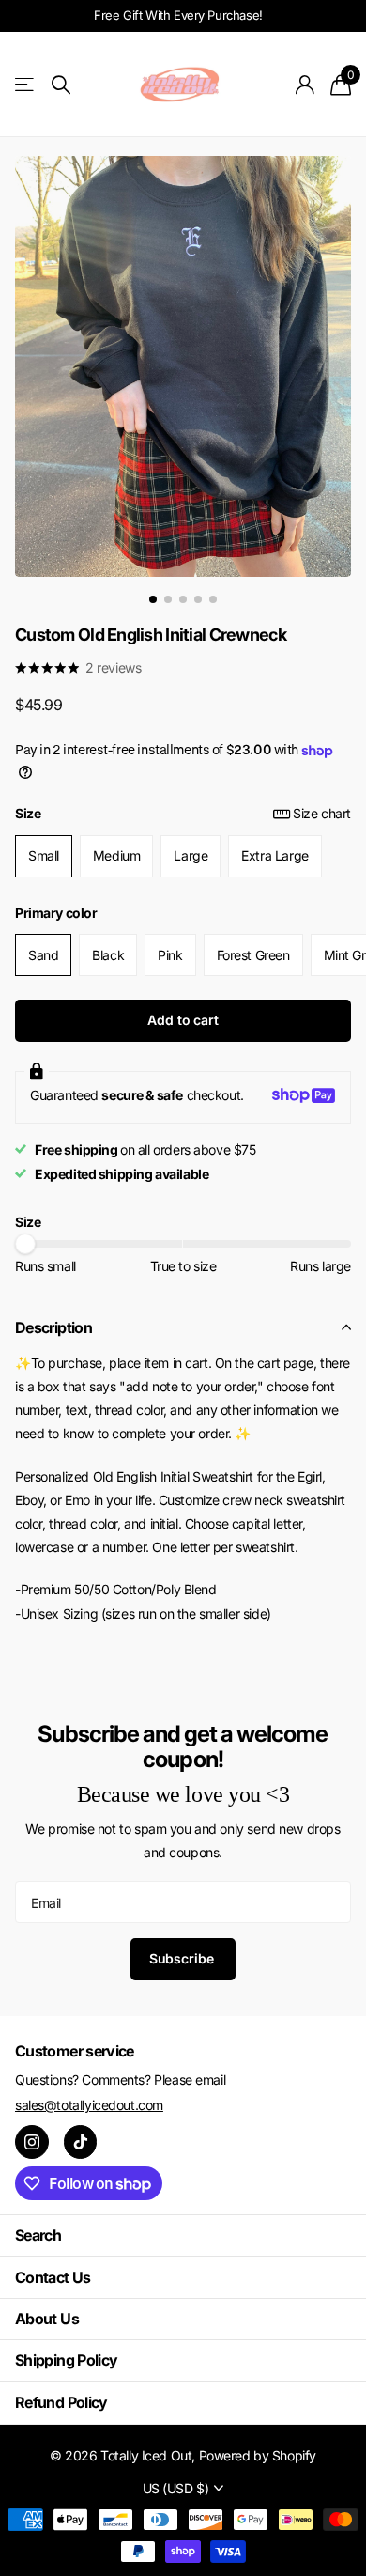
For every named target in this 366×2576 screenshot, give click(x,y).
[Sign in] (305, 85)
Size (183, 813)
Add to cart (183, 1020)
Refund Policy (61, 2402)
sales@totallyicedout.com (89, 2105)
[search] (61, 85)
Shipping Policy (66, 2360)
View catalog (26, 85)
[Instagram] (32, 2142)
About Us (47, 2319)
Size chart (322, 813)
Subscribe (183, 1958)
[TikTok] (81, 2142)
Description (53, 1327)
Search (38, 2235)
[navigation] (153, 599)
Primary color (56, 913)
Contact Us (53, 2277)
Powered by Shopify (258, 2455)
